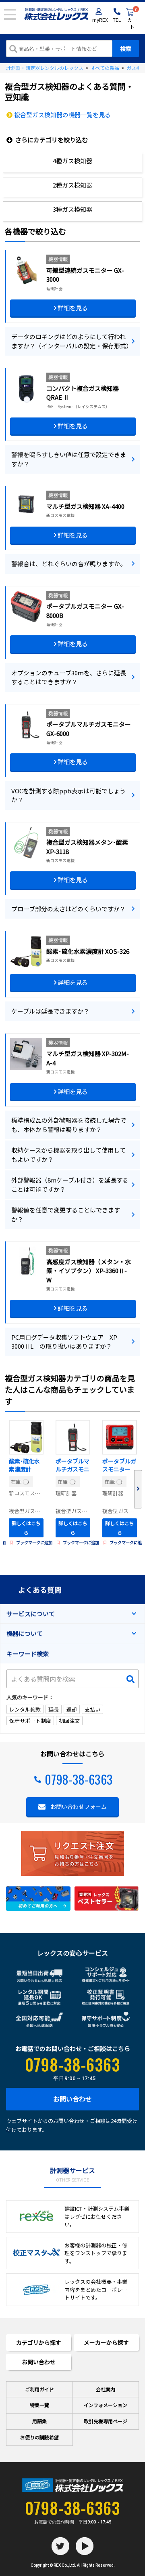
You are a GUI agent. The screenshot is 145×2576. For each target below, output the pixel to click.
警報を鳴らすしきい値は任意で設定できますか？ (69, 459)
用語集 (39, 2421)
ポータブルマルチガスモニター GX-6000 (72, 1466)
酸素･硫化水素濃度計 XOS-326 (24, 1466)
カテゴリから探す (39, 2342)
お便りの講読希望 (39, 2437)
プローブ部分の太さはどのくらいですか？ (68, 909)
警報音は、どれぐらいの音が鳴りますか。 (69, 564)
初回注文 (69, 1721)
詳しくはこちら (26, 1528)
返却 (72, 1709)
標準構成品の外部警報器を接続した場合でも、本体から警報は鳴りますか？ (69, 1125)
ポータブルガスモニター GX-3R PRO (119, 1466)
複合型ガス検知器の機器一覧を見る (62, 115)
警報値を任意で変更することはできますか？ (66, 1214)
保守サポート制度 (30, 1721)
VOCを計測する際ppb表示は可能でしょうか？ (68, 795)
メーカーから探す (106, 2342)
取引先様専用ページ (106, 2421)
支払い (92, 1709)
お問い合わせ (72, 2099)
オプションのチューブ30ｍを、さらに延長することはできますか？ (69, 677)
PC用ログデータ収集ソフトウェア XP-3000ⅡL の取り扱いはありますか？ (65, 1342)
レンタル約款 (25, 1709)
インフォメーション (106, 2405)
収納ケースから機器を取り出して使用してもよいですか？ (68, 1155)
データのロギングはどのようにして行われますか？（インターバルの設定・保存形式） (72, 341)
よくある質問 (40, 1589)
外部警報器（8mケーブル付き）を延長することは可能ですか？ (70, 1185)
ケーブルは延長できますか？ (50, 1011)
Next (138, 1489)
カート (132, 19)
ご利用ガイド (39, 2389)
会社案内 (106, 2389)
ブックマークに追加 (34, 1542)
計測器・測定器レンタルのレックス (45, 68)
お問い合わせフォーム (79, 1807)
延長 (54, 1709)
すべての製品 (105, 68)
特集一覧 (39, 2405)
